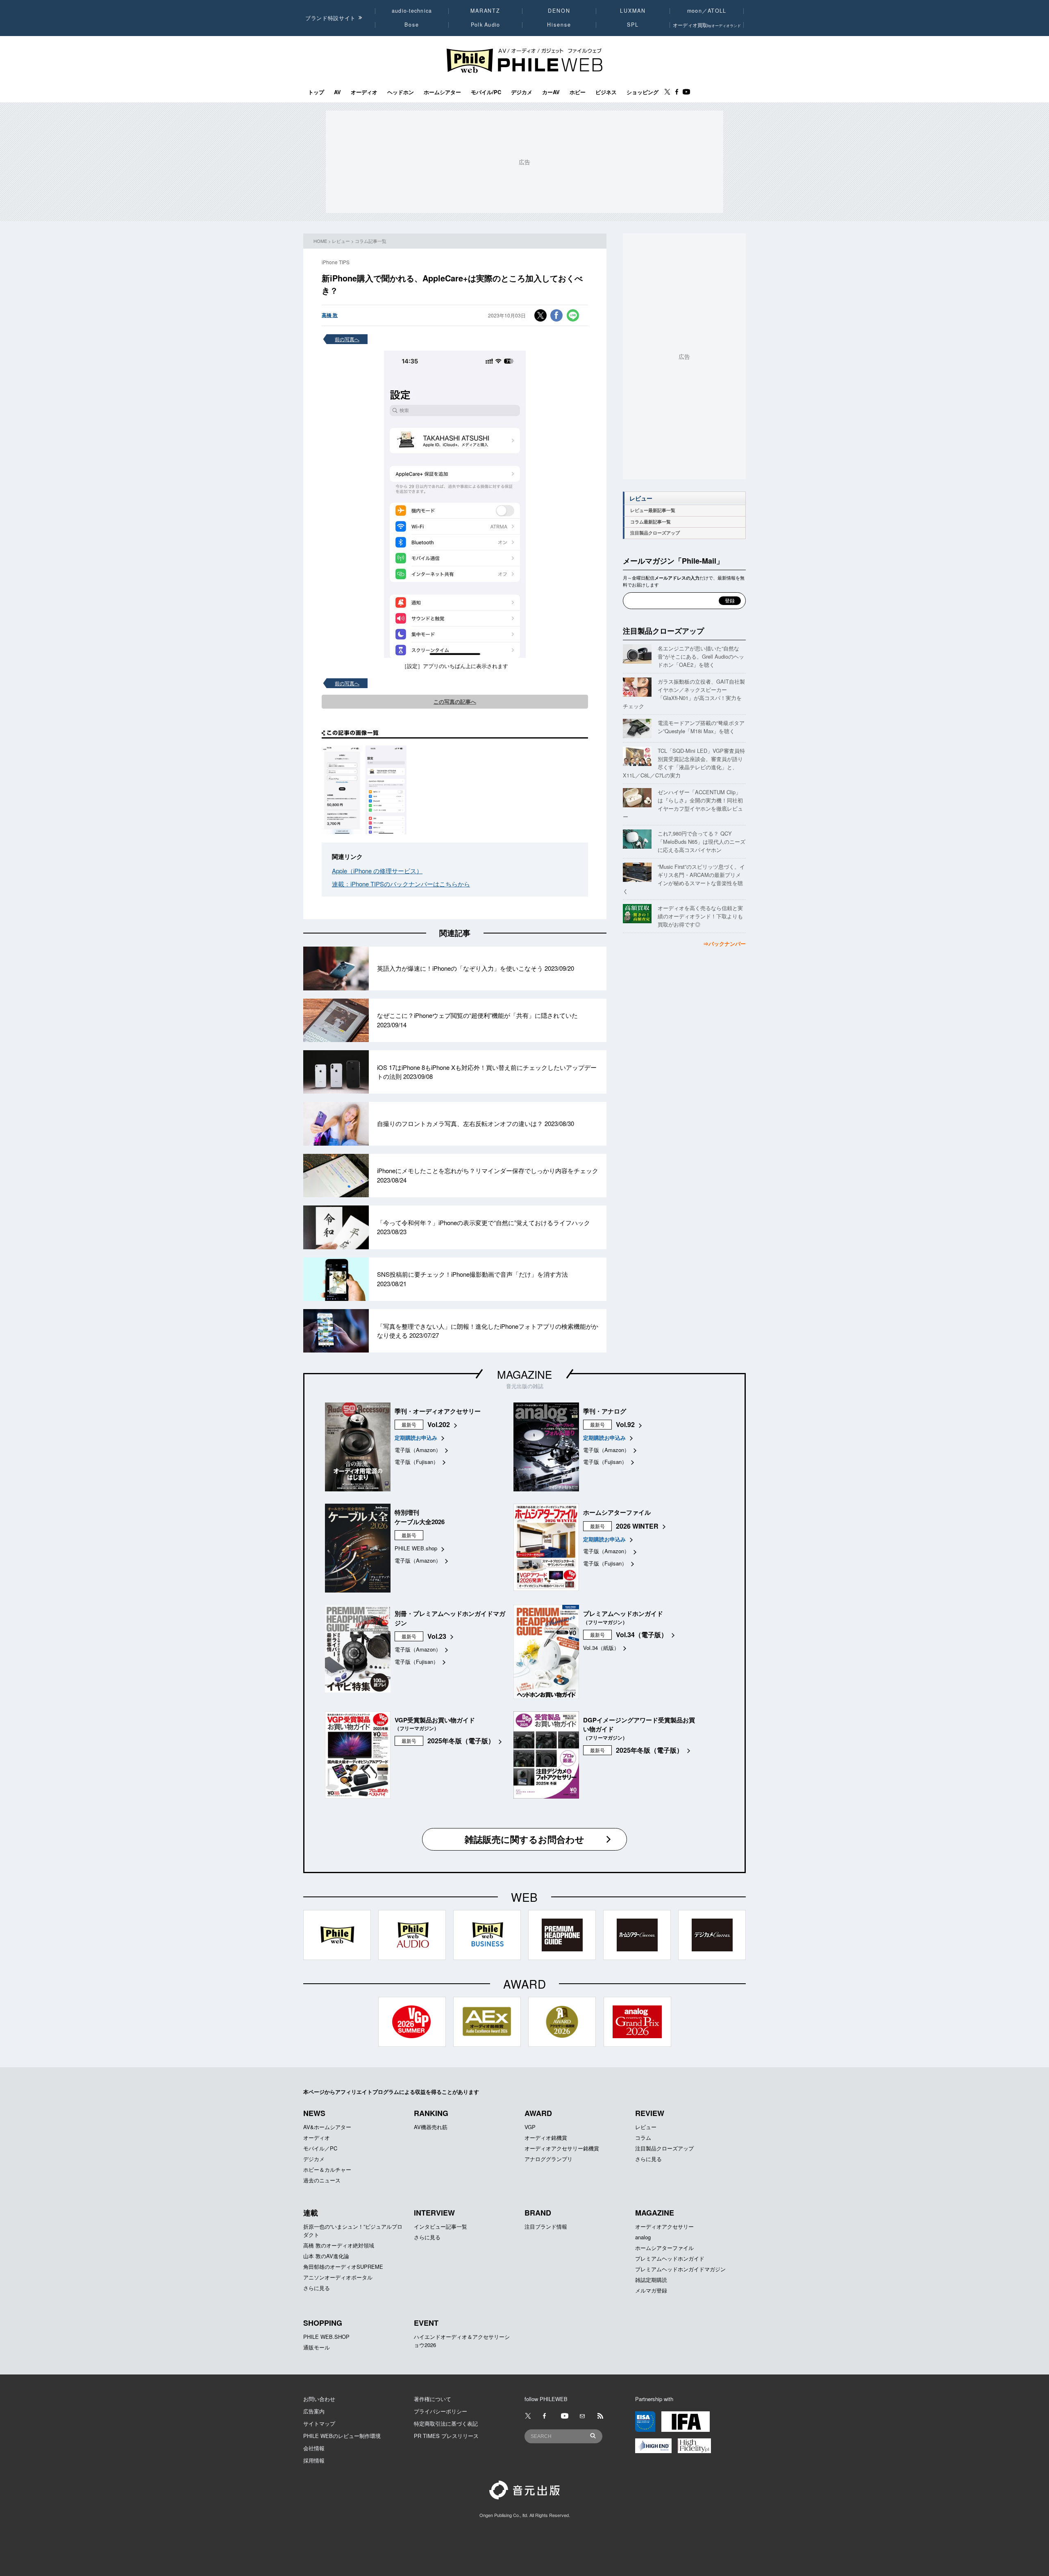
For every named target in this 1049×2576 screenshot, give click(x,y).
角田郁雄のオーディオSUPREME (343, 2267)
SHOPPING (323, 2323)
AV (337, 92)
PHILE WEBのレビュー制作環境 (342, 2436)
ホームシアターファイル (664, 2248)
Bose (412, 25)
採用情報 (314, 2460)
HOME (320, 241)
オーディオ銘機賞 (546, 2138)
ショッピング (643, 92)
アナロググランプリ (548, 2159)
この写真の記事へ (455, 701)
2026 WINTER (637, 1526)
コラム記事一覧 (371, 241)
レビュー (341, 241)
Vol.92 (625, 1424)
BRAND (538, 2213)
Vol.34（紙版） (601, 1648)
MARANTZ (485, 11)
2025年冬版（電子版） (461, 1741)
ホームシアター (442, 92)
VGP (530, 2127)
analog (643, 2237)
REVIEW (650, 2113)
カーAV (551, 92)
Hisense (559, 25)
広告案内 (314, 2411)
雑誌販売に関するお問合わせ (524, 1839)
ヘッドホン (401, 92)
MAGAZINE (524, 1374)
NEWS (314, 2113)
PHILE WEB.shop (416, 1548)
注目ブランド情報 (546, 2226)
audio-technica (412, 11)
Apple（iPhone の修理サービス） (377, 871)
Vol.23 (437, 1636)
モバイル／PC (320, 2148)
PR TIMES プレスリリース (446, 2436)
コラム (643, 2138)
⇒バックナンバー (724, 944)
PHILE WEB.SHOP (326, 2337)
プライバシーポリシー (440, 2411)
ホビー (578, 92)
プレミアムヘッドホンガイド (670, 2258)
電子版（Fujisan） (417, 1462)
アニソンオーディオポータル (338, 2277)
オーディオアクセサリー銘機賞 (562, 2148)
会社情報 (314, 2448)
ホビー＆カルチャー (327, 2169)
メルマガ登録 (651, 2290)
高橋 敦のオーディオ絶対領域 (339, 2245)
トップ (316, 92)
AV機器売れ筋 (431, 2127)
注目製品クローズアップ (655, 533)
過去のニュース (322, 2180)
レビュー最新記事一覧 (653, 510)
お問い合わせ (319, 2399)
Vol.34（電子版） (642, 1635)
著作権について (433, 2399)
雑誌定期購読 (651, 2280)
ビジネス (606, 92)
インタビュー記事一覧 (440, 2226)
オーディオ (364, 92)
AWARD (538, 2113)
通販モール (317, 2347)
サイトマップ (319, 2423)
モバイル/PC (486, 92)
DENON (559, 11)
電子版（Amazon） (418, 1450)
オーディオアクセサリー (664, 2226)
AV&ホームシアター (327, 2127)
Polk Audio (486, 25)
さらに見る (648, 2159)
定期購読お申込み (416, 1438)
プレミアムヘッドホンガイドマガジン (680, 2269)
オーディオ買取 (707, 25)
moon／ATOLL (707, 11)
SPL (633, 25)
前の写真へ (347, 339)
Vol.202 (439, 1424)
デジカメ (522, 92)
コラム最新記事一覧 (651, 522)
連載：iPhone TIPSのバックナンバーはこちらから (401, 884)
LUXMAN (633, 11)
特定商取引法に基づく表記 (446, 2423)
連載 (311, 2213)
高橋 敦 (330, 315)
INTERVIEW (434, 2213)
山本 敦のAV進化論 (326, 2256)
